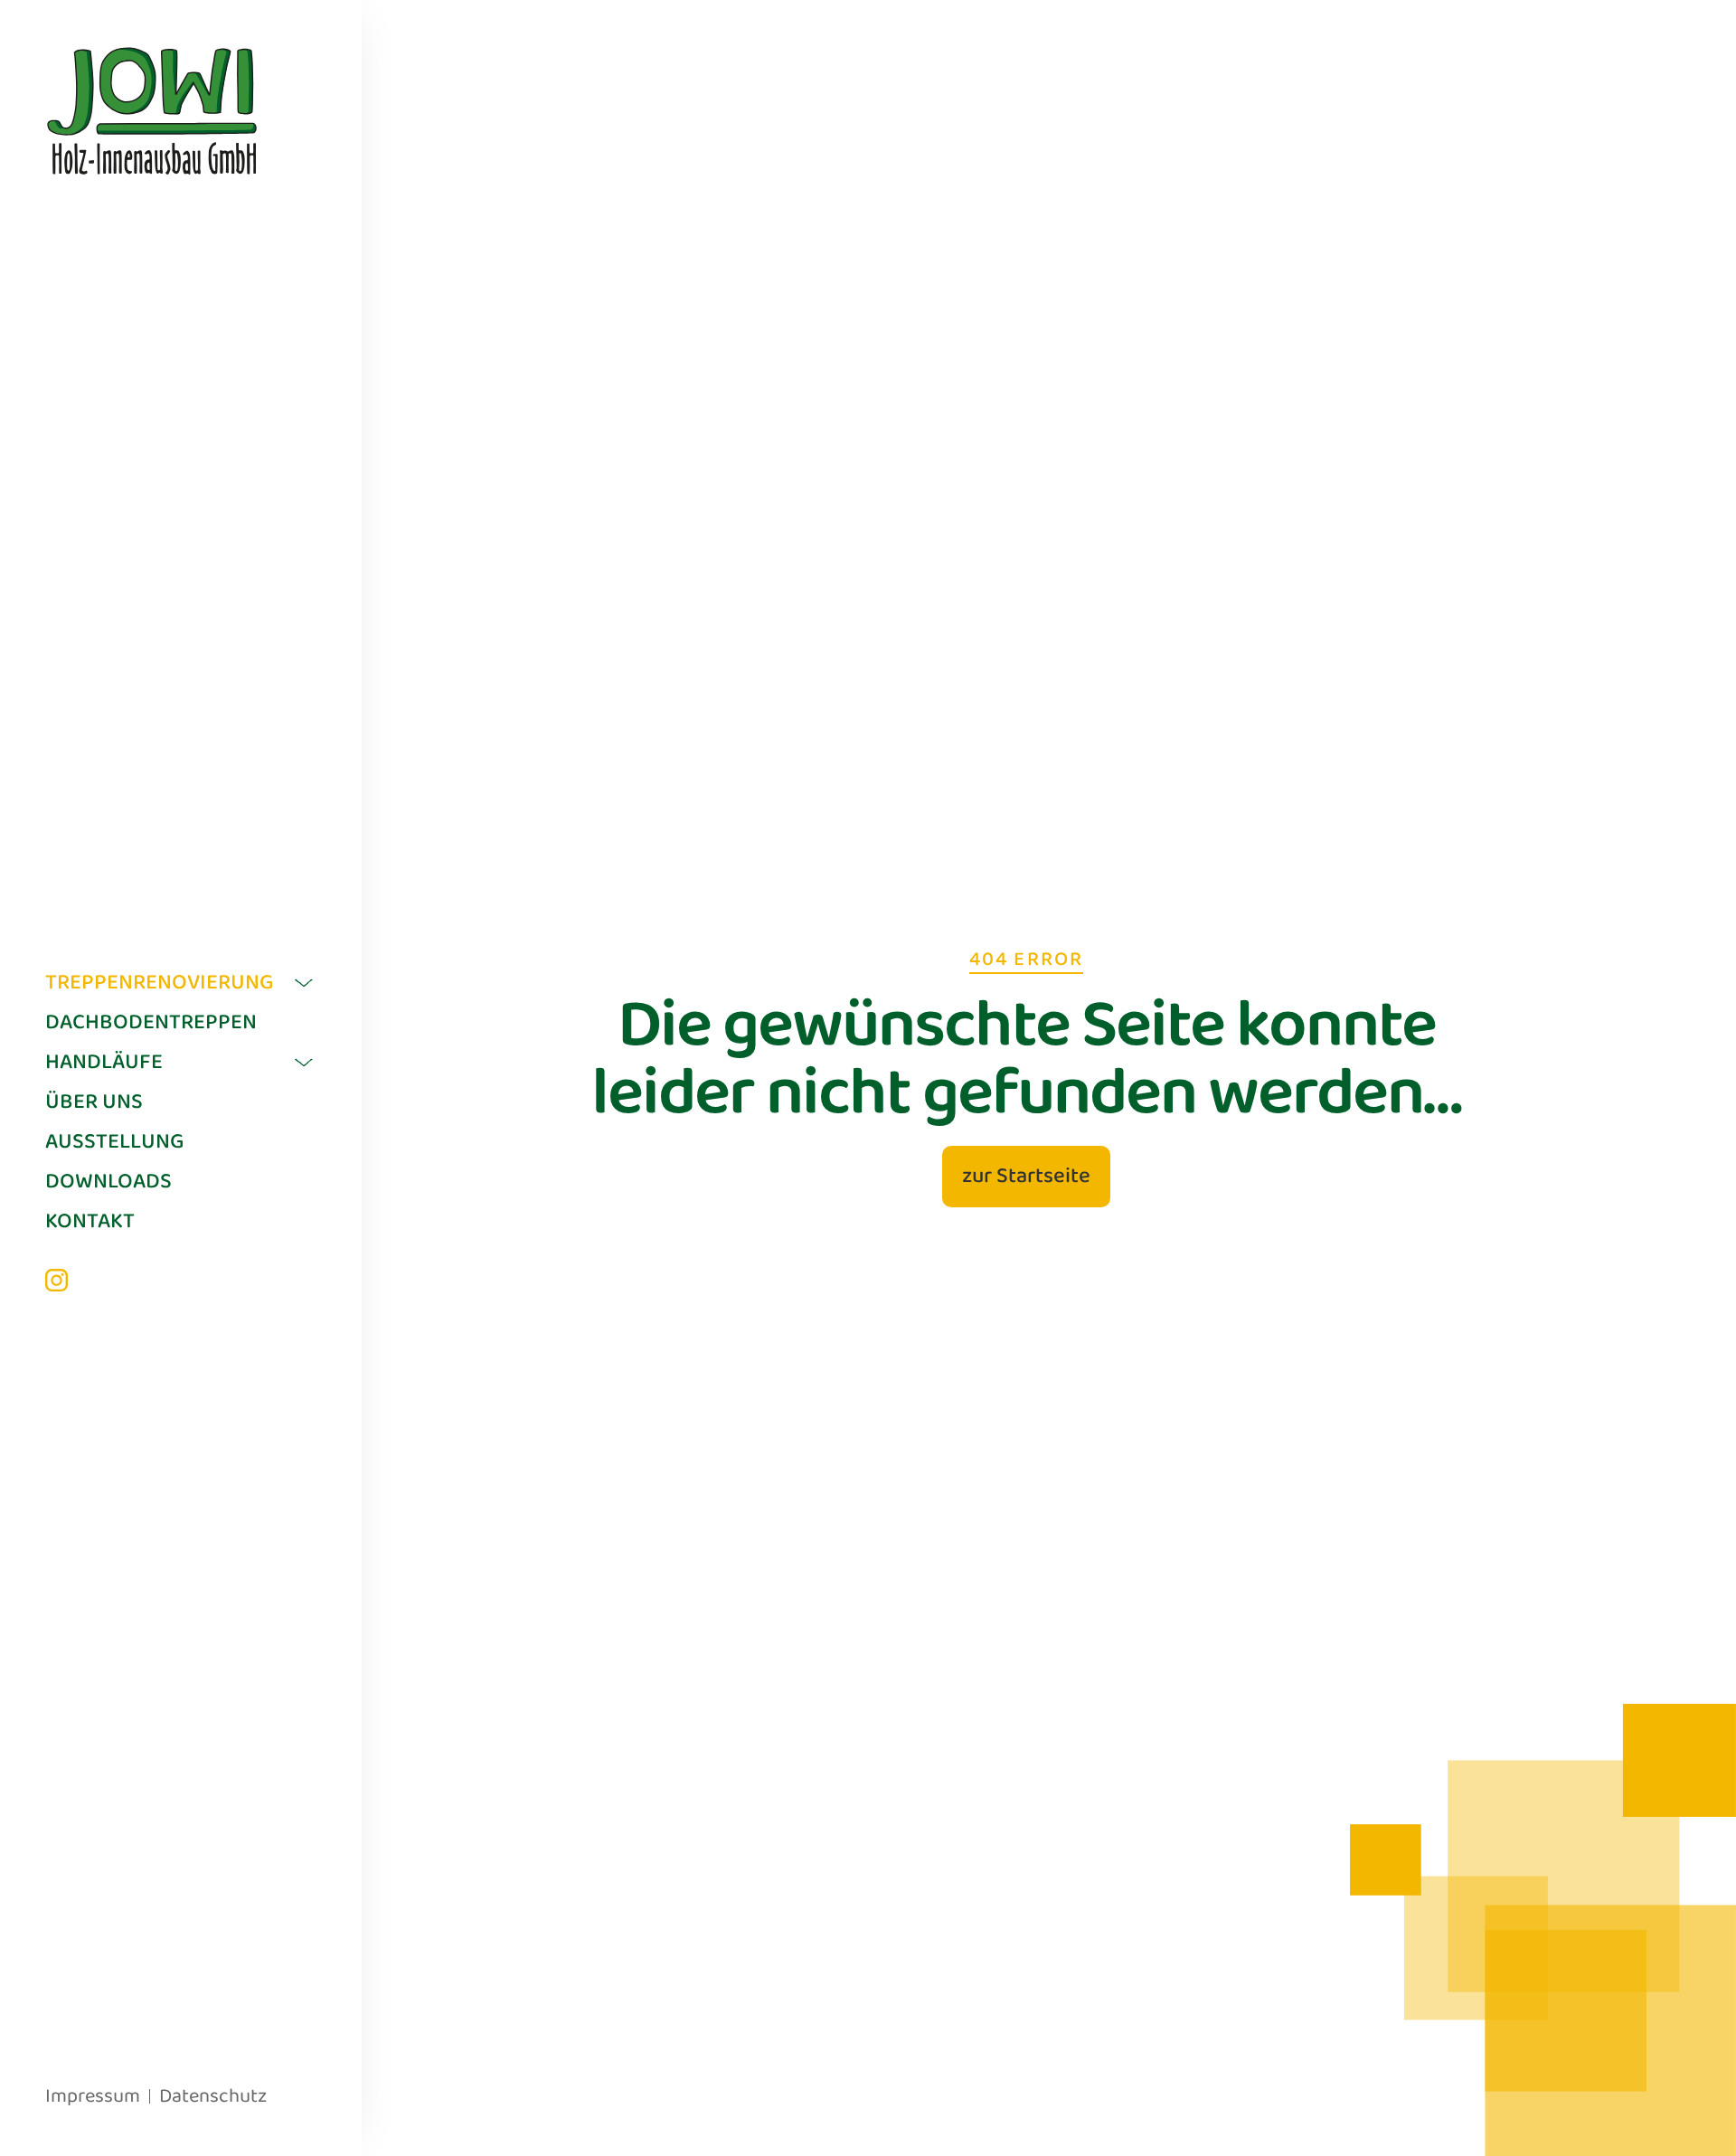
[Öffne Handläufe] (304, 1063)
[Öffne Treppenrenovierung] (304, 983)
